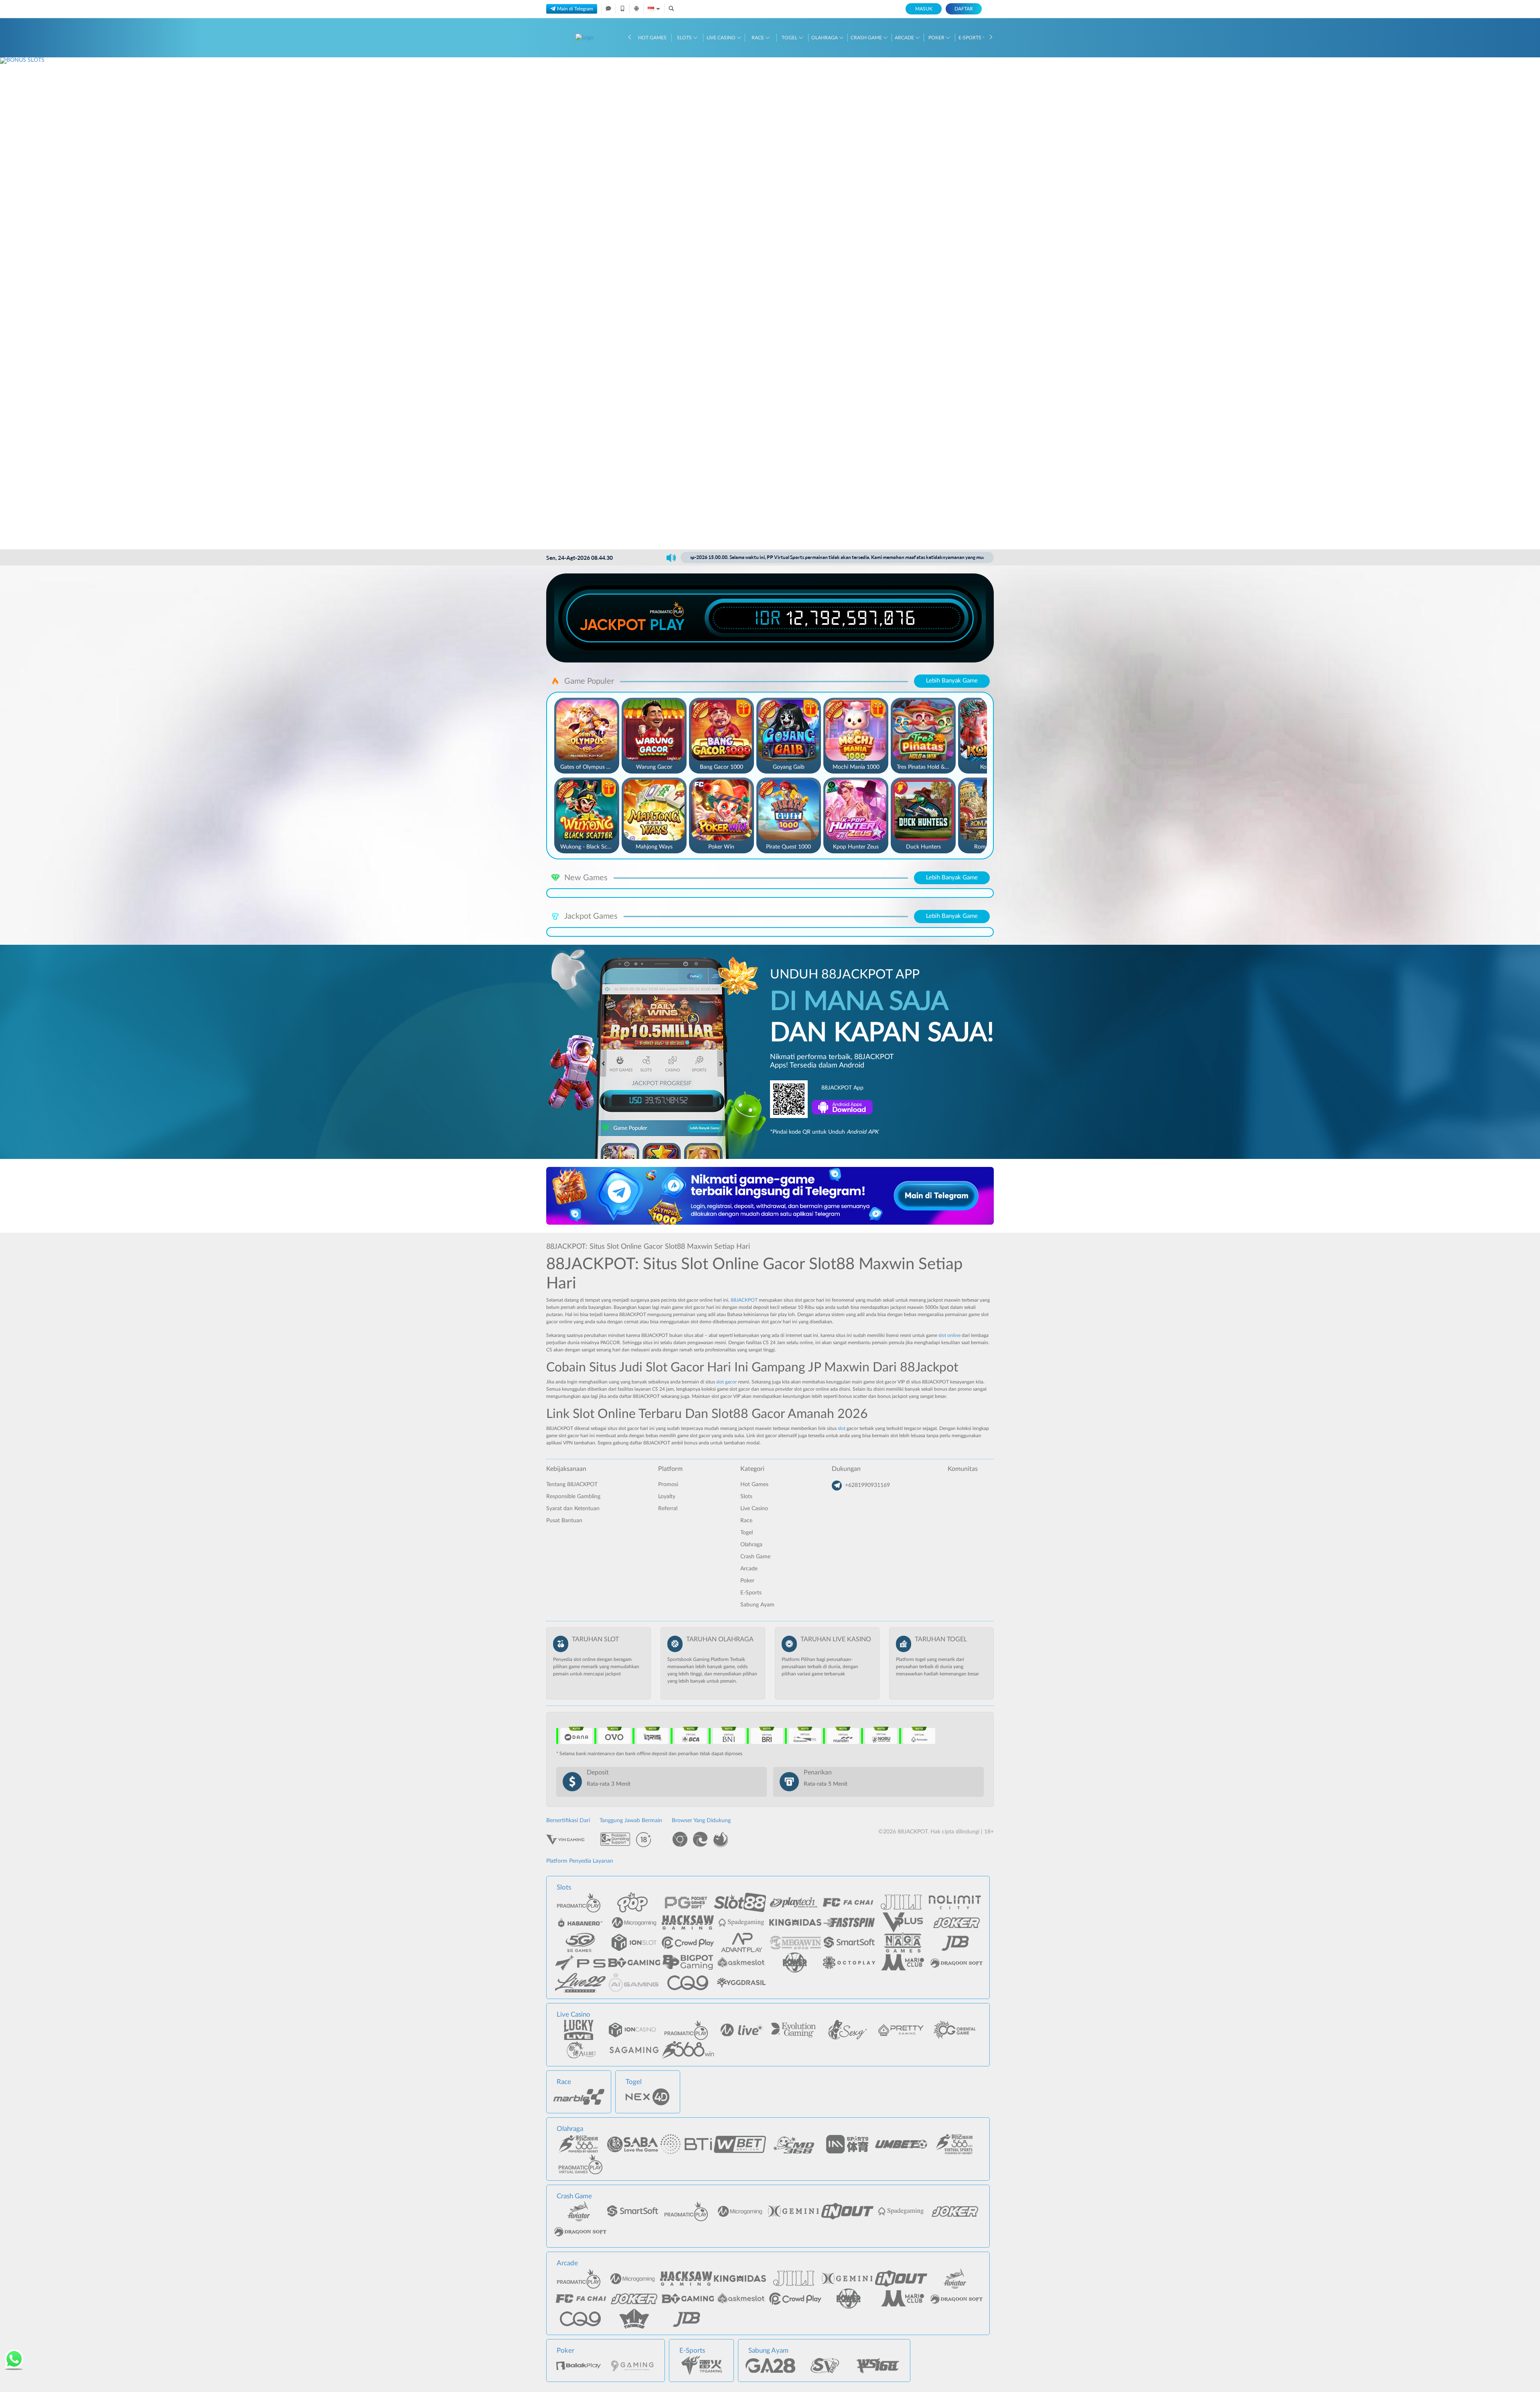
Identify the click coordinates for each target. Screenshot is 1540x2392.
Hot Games (652, 38)
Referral (668, 1509)
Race (758, 38)
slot (842, 1428)
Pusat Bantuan (564, 1521)
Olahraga (825, 38)
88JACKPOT (744, 1300)
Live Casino (722, 38)
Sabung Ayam (757, 1605)
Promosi (668, 1485)
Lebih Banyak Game (952, 681)
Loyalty (667, 1497)
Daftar (964, 9)
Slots (685, 38)
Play (667, 625)
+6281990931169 (867, 1485)
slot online (949, 1335)
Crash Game (867, 38)
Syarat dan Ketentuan (573, 1509)
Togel (790, 38)
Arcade (905, 38)
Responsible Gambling (573, 1497)
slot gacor (726, 1382)
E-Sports (971, 38)
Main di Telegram (575, 9)
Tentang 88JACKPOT (572, 1485)
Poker (937, 38)
